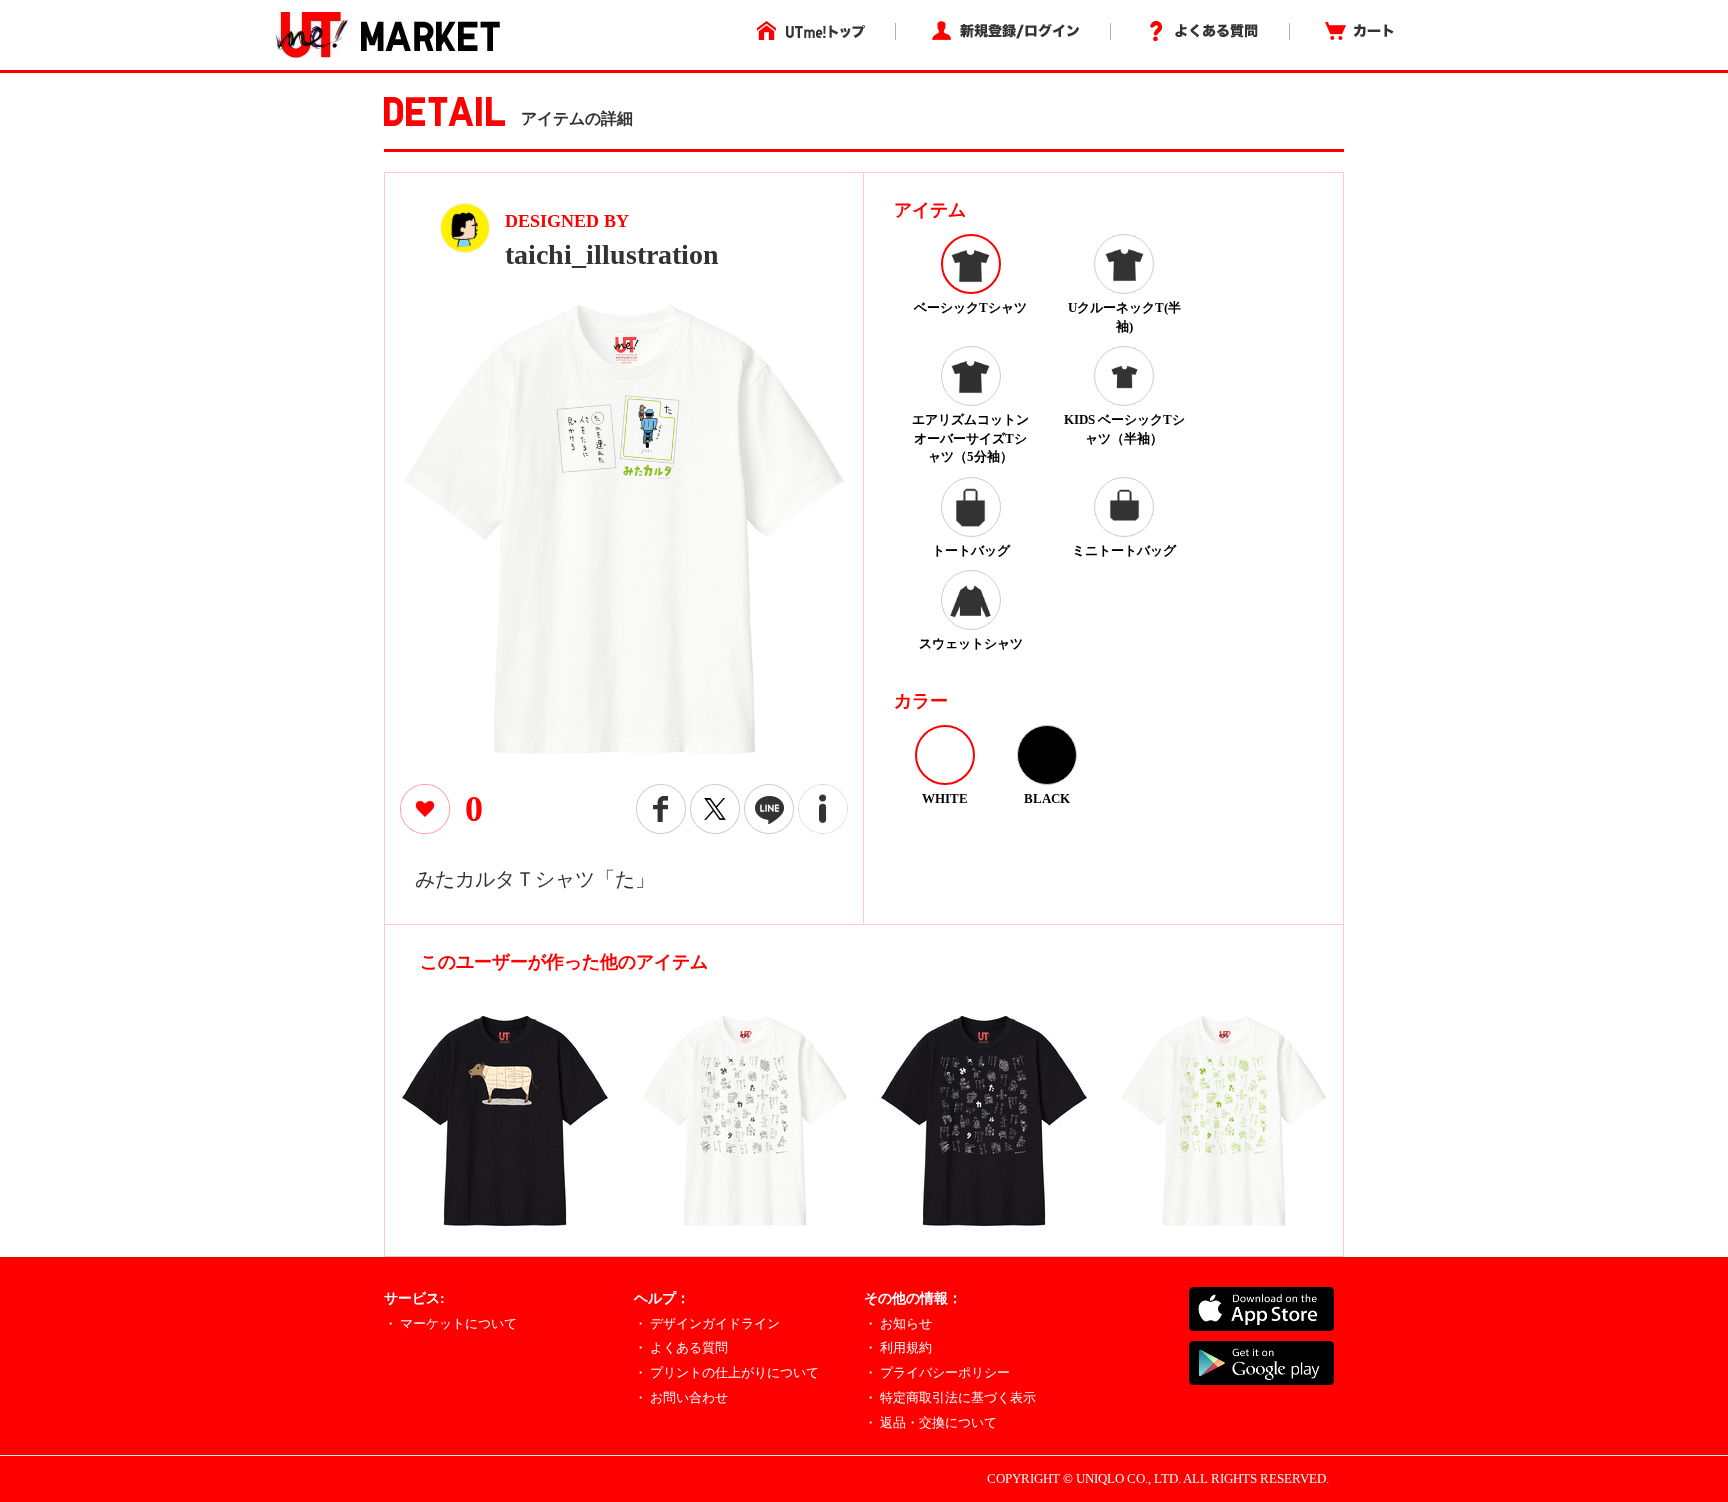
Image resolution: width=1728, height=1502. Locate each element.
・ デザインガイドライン (707, 1323)
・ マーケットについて (450, 1323)
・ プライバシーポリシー (937, 1372)
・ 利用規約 (898, 1347)
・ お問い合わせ (681, 1397)
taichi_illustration (612, 254)
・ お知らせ (898, 1323)
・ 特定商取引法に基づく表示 (950, 1397)
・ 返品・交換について (930, 1422)
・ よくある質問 (681, 1347)
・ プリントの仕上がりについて (726, 1372)
